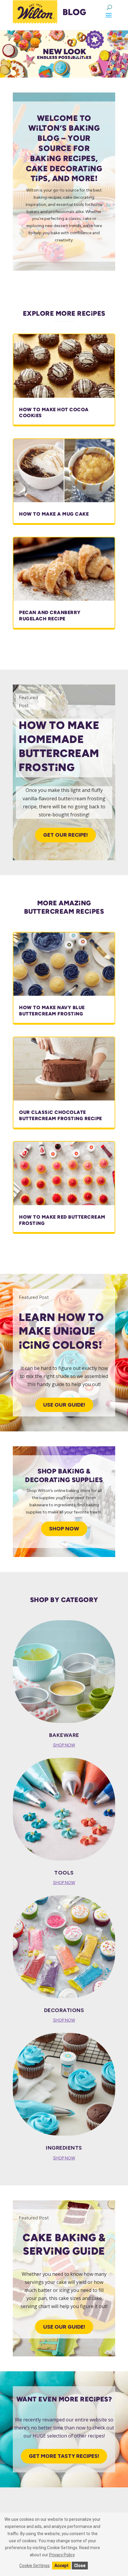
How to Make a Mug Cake (54, 514)
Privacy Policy (62, 2555)
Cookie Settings (35, 2566)
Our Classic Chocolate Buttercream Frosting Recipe (61, 1115)
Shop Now (64, 1529)
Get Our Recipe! (65, 835)
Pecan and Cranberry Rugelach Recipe (50, 616)
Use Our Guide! (64, 1405)
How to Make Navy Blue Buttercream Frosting (52, 1011)
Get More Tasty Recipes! (64, 2456)
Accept (61, 2566)
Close (80, 2566)
